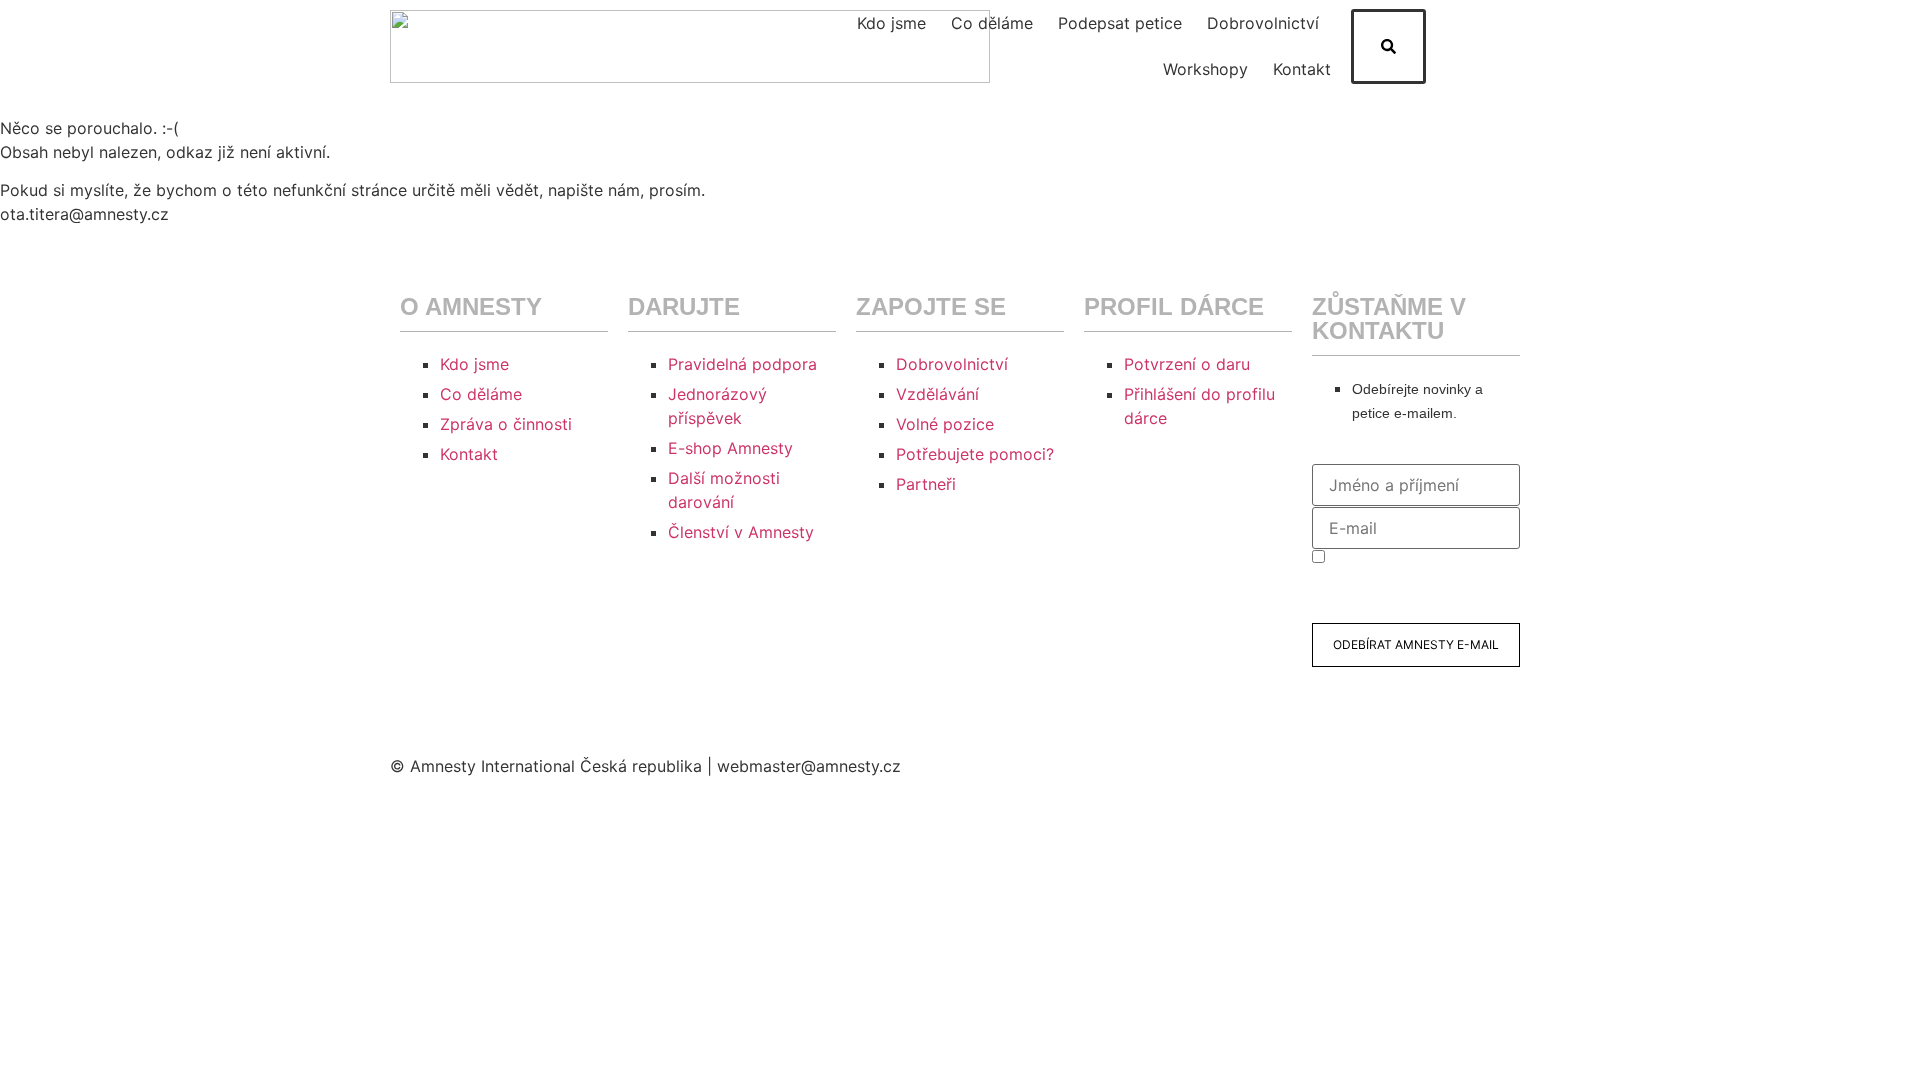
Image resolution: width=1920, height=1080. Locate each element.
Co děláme (992, 23)
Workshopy (1205, 69)
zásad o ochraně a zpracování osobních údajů (1400, 594)
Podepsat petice (1120, 23)
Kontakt (1302, 69)
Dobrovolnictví (1263, 23)
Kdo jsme (891, 23)
